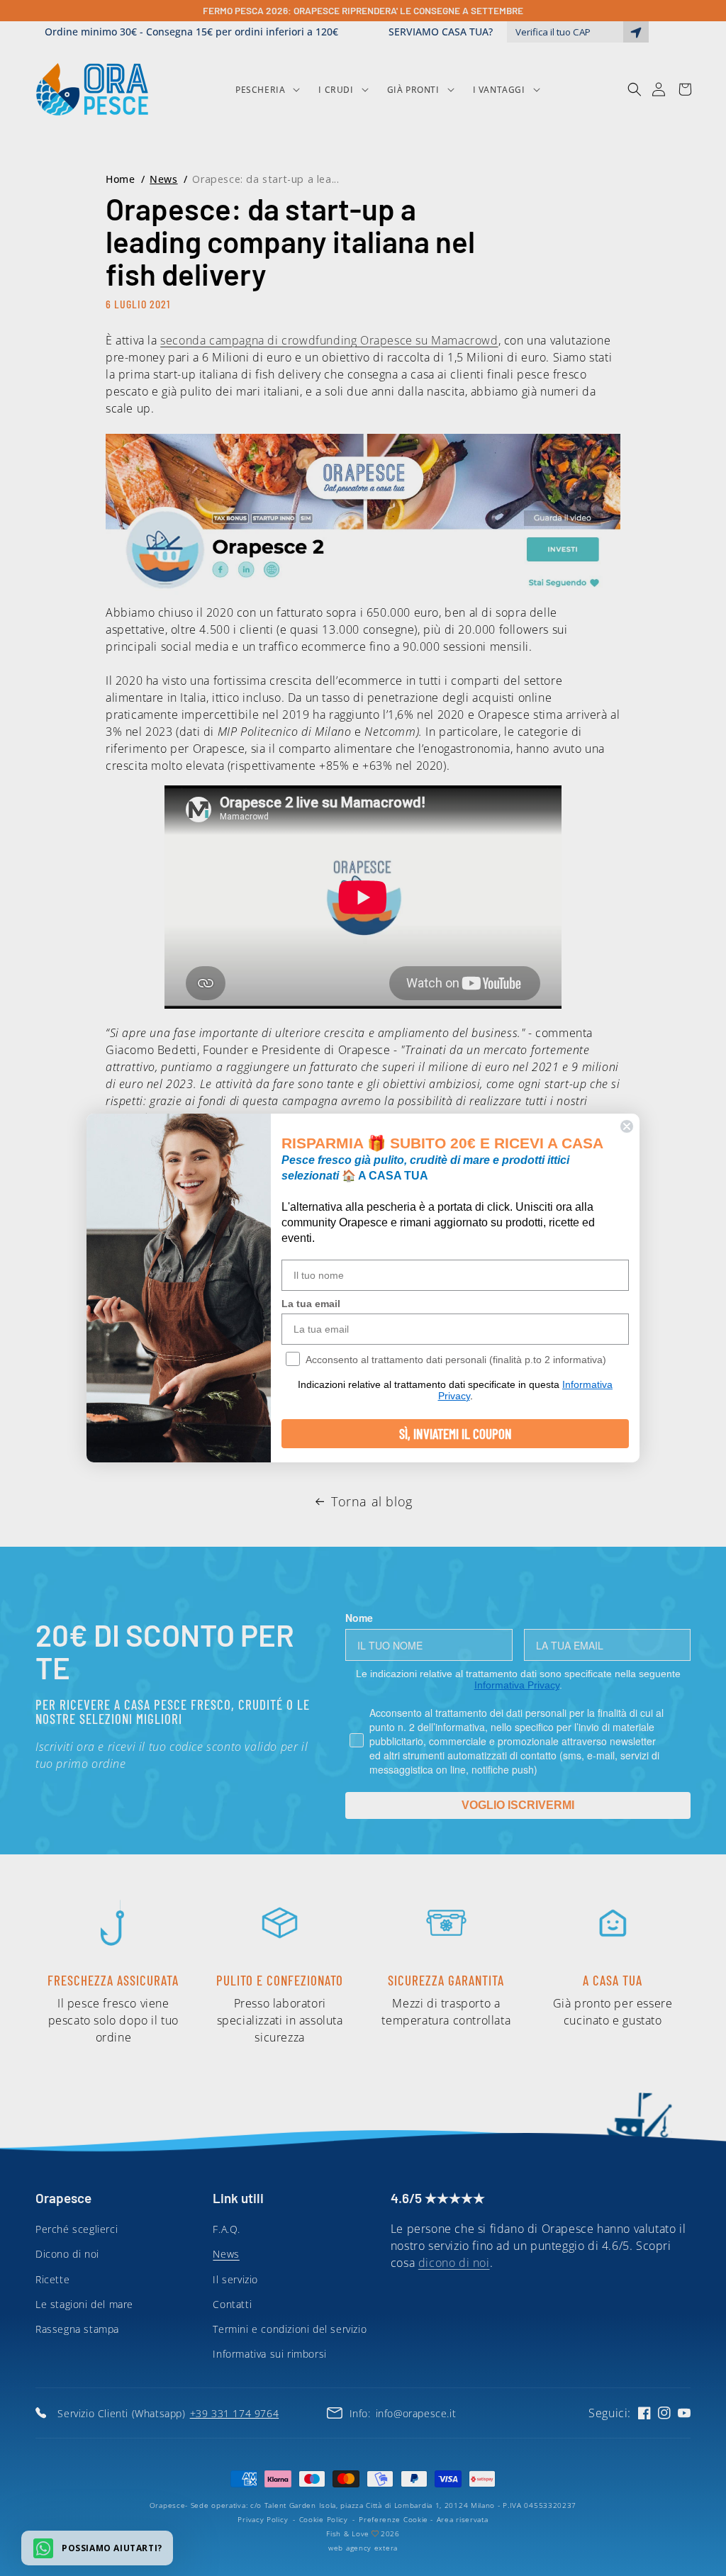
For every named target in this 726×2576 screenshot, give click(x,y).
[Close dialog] (627, 1126)
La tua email (311, 1304)
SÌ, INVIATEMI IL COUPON (456, 1434)
